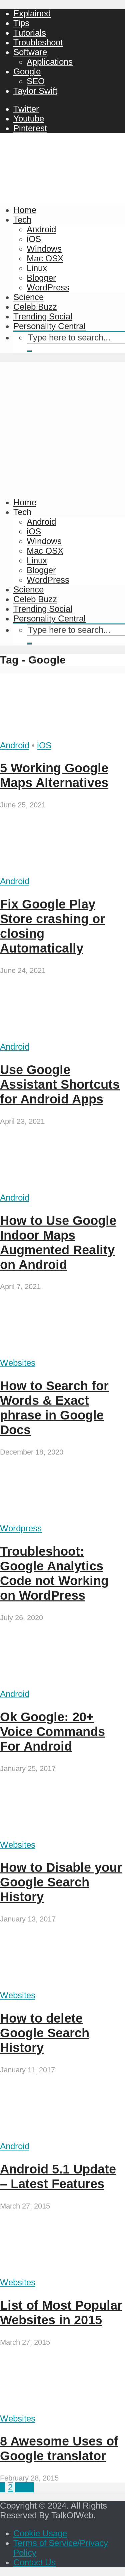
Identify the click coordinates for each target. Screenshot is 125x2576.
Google (27, 71)
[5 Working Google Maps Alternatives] (62, 736)
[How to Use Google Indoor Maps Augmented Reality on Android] (62, 1188)
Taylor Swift (35, 91)
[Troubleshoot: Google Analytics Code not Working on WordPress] (62, 1519)
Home (25, 210)
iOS (34, 239)
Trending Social (43, 316)
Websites (18, 1363)
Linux (37, 268)
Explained (32, 13)
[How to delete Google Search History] (62, 1986)
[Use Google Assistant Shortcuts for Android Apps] (62, 1037)
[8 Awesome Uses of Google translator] (62, 2409)
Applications (50, 62)
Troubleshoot (38, 42)
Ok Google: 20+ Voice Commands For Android (52, 1731)
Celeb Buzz (35, 307)
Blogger (41, 278)
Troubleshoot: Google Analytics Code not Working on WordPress (54, 1573)
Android (41, 229)
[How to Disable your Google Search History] (62, 1835)
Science (28, 297)
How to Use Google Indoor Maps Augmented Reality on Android (58, 1242)
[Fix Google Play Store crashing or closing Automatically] (62, 871)
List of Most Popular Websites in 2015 (61, 2312)
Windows (44, 249)
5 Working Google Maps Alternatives (54, 775)
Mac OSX (45, 258)
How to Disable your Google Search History (61, 1882)
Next (24, 2487)
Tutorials (30, 33)
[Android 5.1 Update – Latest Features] (62, 2136)
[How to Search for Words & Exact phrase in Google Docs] (62, 1353)
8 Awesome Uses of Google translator (59, 2448)
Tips (21, 23)
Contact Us (34, 2562)
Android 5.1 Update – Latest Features (58, 2176)
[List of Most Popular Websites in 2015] (62, 2273)
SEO (36, 81)
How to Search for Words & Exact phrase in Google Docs (54, 1408)
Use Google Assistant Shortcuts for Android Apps (60, 1084)
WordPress (48, 287)
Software (30, 52)
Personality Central (49, 326)
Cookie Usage (40, 2533)
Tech (22, 220)
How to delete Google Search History (45, 2033)
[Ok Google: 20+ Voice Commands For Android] (62, 1684)
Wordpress (21, 1528)
